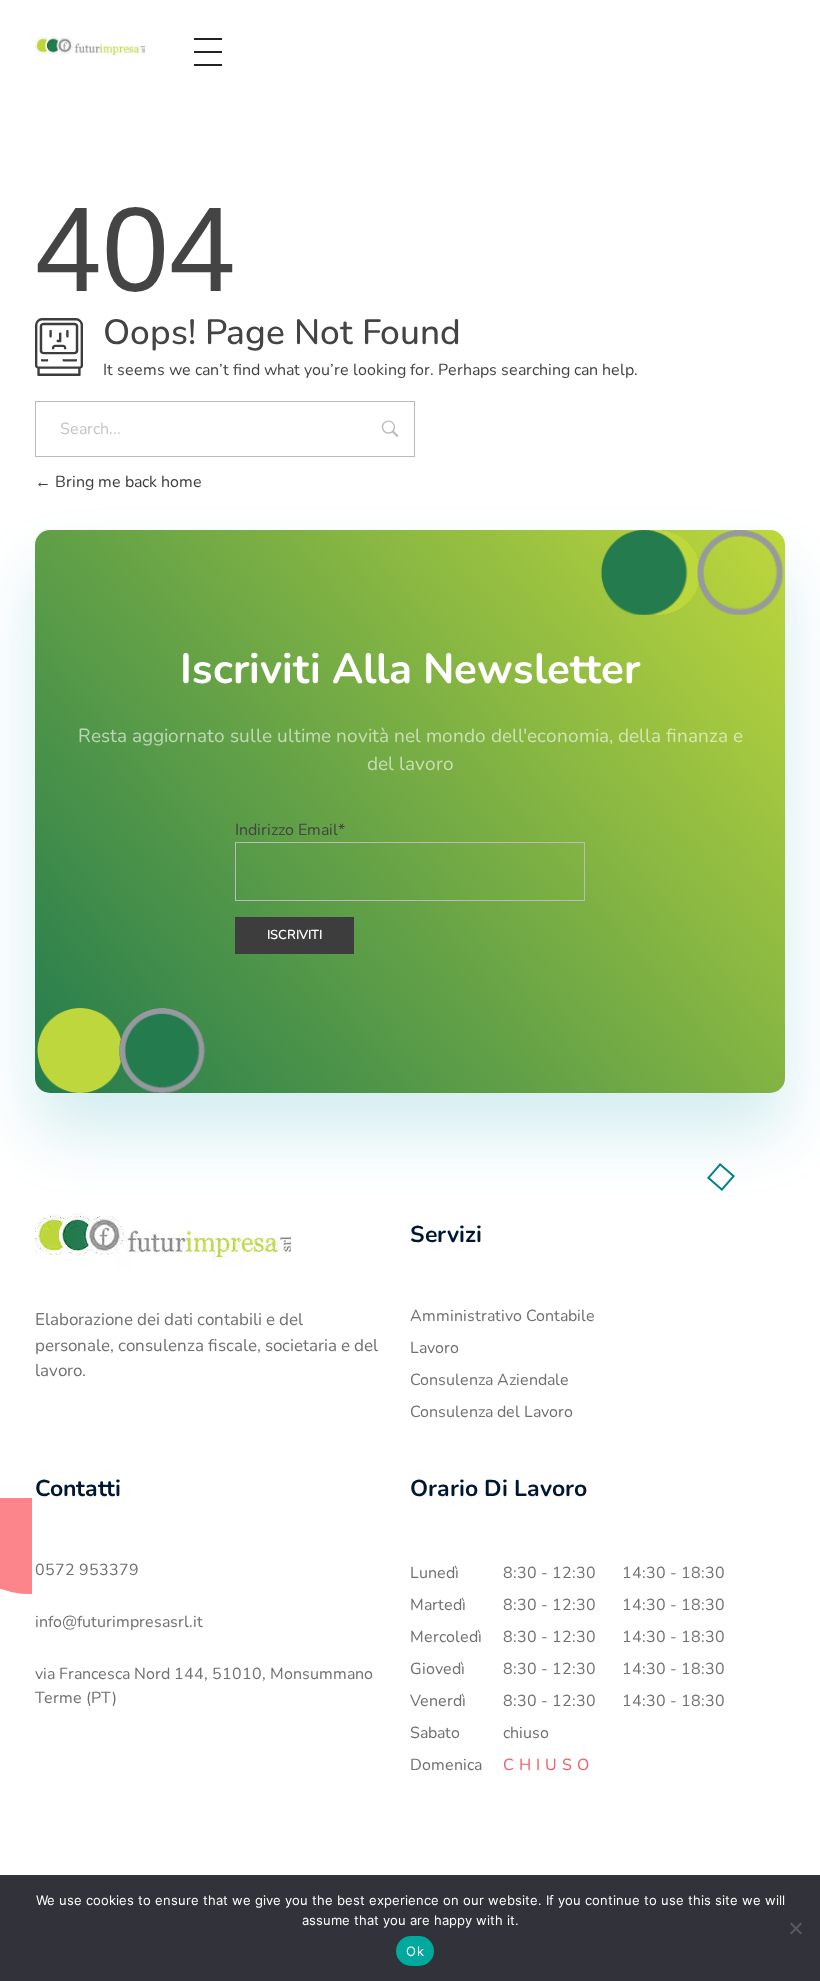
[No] (795, 1928)
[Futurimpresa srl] (90, 48)
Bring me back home (126, 482)
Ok (415, 1951)
